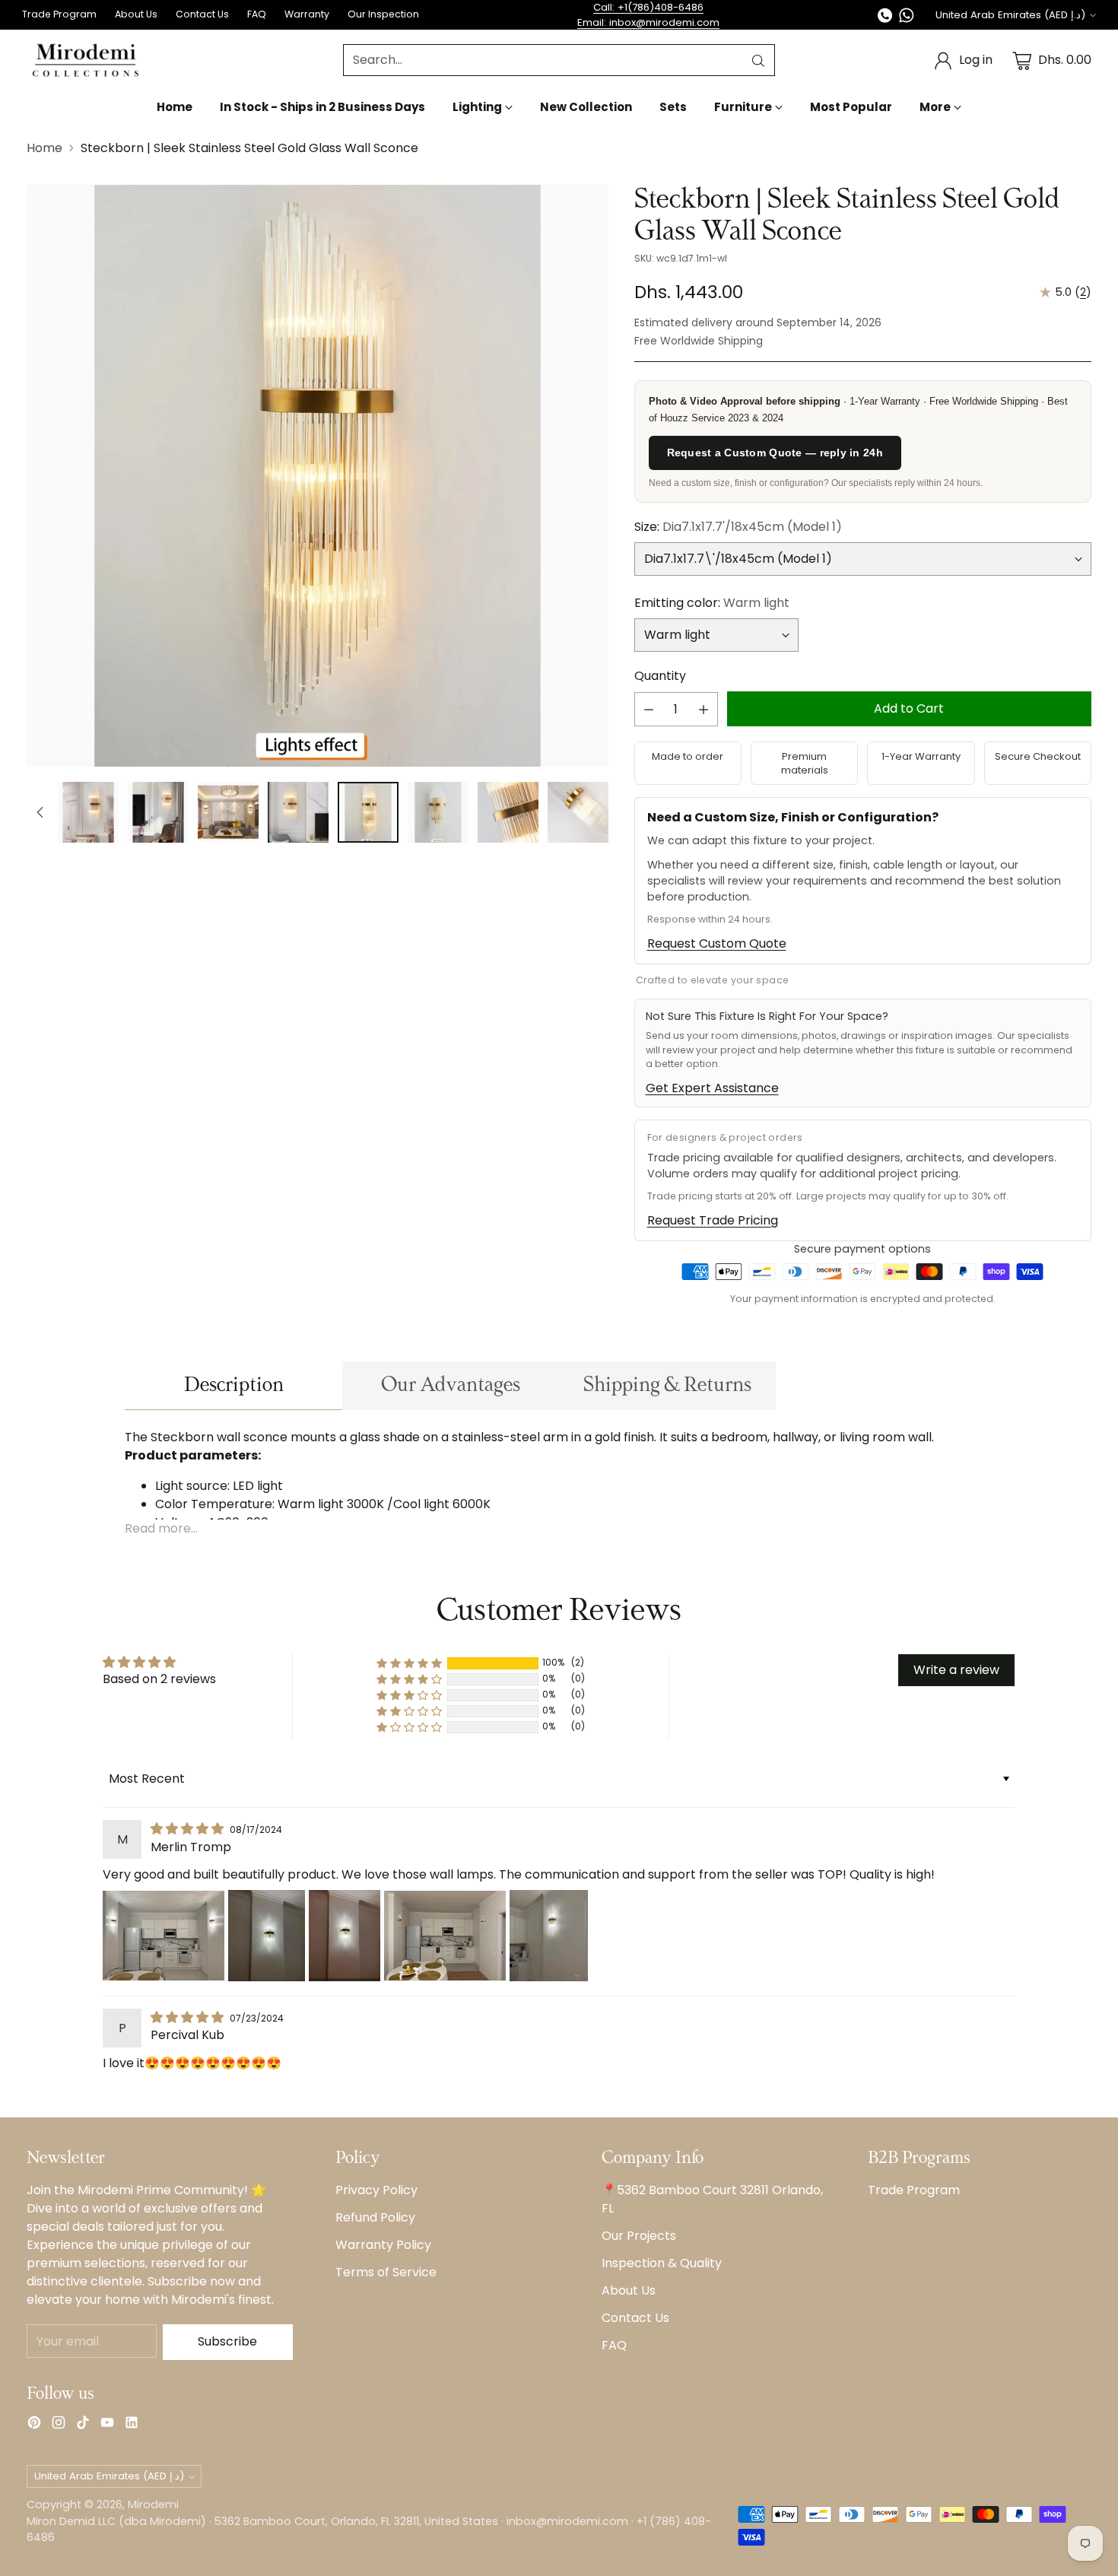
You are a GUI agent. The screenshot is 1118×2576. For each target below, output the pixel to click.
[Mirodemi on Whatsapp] (907, 18)
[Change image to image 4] (228, 812)
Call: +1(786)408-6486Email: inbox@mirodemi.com (648, 15)
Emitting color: (712, 603)
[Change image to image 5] (298, 812)
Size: (738, 527)
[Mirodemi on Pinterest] (34, 2425)
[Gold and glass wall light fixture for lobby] (318, 476)
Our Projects (639, 2236)
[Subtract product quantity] (649, 709)
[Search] (758, 61)
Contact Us (635, 2318)
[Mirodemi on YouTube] (107, 2425)
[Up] (40, 812)
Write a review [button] (956, 1670)
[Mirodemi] (86, 60)
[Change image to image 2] (88, 812)
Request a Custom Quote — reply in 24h (775, 453)
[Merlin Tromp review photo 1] (164, 1936)
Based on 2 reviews (159, 1679)
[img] (189, 1829)
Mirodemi (153, 2505)
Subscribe (227, 2341)
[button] (409, 1663)
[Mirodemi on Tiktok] (83, 2425)
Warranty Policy (383, 2245)
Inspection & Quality (662, 2263)
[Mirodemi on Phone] (885, 18)
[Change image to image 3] (158, 812)
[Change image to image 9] (578, 812)
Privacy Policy (376, 2190)
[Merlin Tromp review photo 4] (445, 1936)
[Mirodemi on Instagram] (59, 2425)
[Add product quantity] (704, 709)
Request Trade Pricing (713, 1220)
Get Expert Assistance (712, 1088)
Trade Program (914, 2190)
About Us (629, 2290)
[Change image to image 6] (368, 812)
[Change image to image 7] (438, 812)
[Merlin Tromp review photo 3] (345, 1936)
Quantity (660, 676)
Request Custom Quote (717, 943)
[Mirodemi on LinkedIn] (132, 2425)
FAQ (614, 2345)
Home (44, 148)
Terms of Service (386, 2272)
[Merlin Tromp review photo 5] (549, 1936)
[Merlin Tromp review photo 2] (267, 1936)
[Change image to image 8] (508, 812)
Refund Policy (375, 2217)
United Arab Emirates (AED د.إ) (1010, 15)
